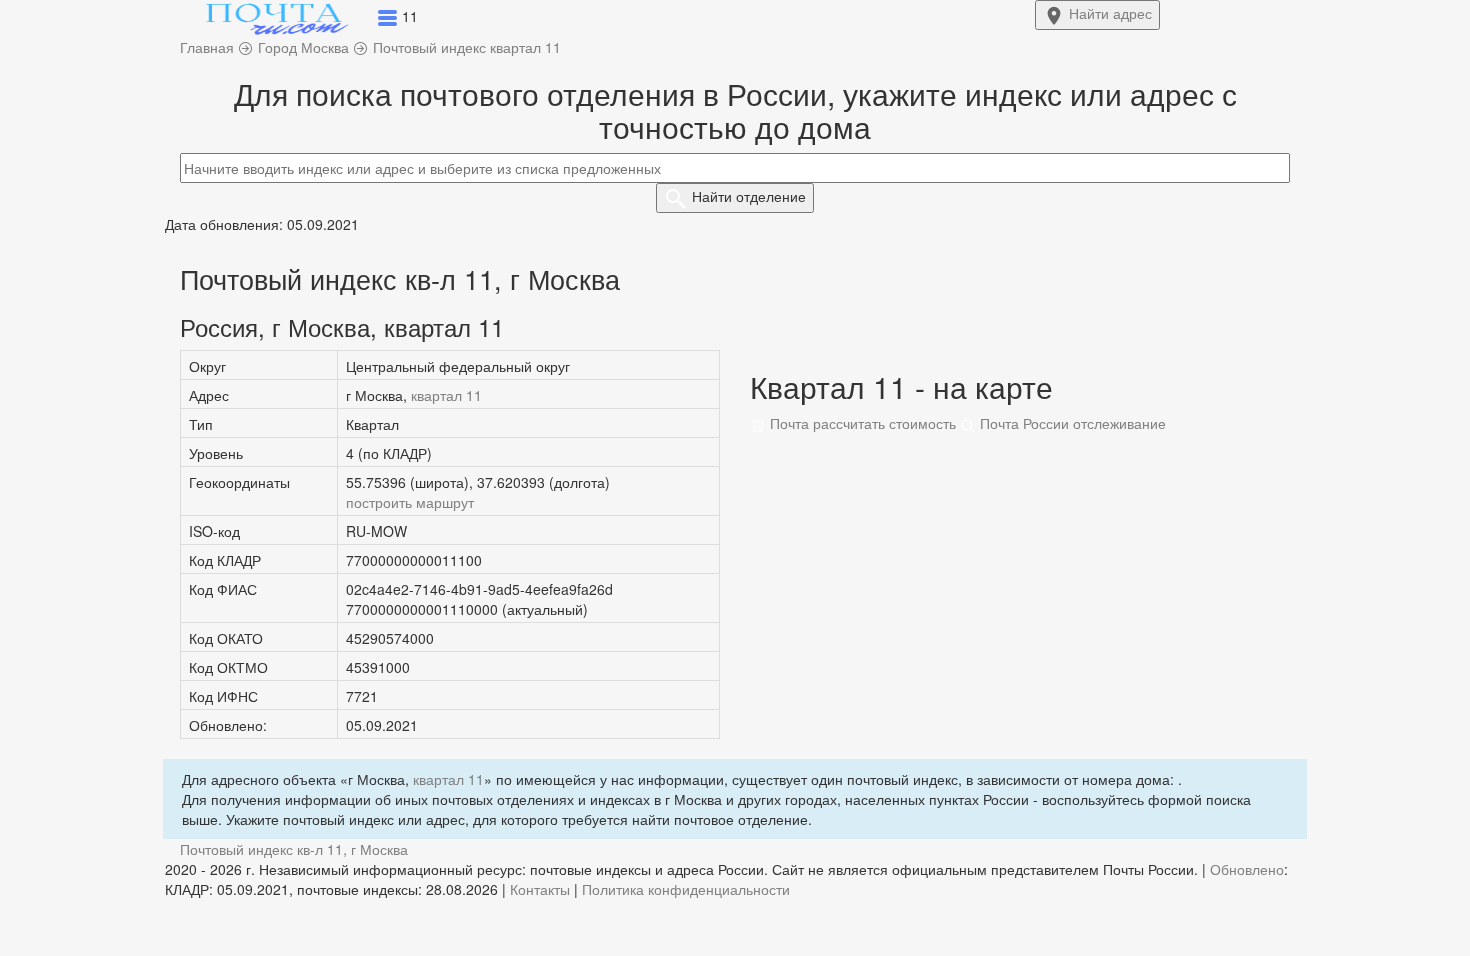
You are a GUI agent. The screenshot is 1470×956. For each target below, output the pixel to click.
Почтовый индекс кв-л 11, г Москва (294, 849)
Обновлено (1247, 869)
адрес (1110, 13)
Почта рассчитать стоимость (861, 423)
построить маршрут (410, 502)
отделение (749, 196)
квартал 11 (446, 395)
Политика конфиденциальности (686, 889)
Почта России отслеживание (1071, 423)
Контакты (540, 889)
